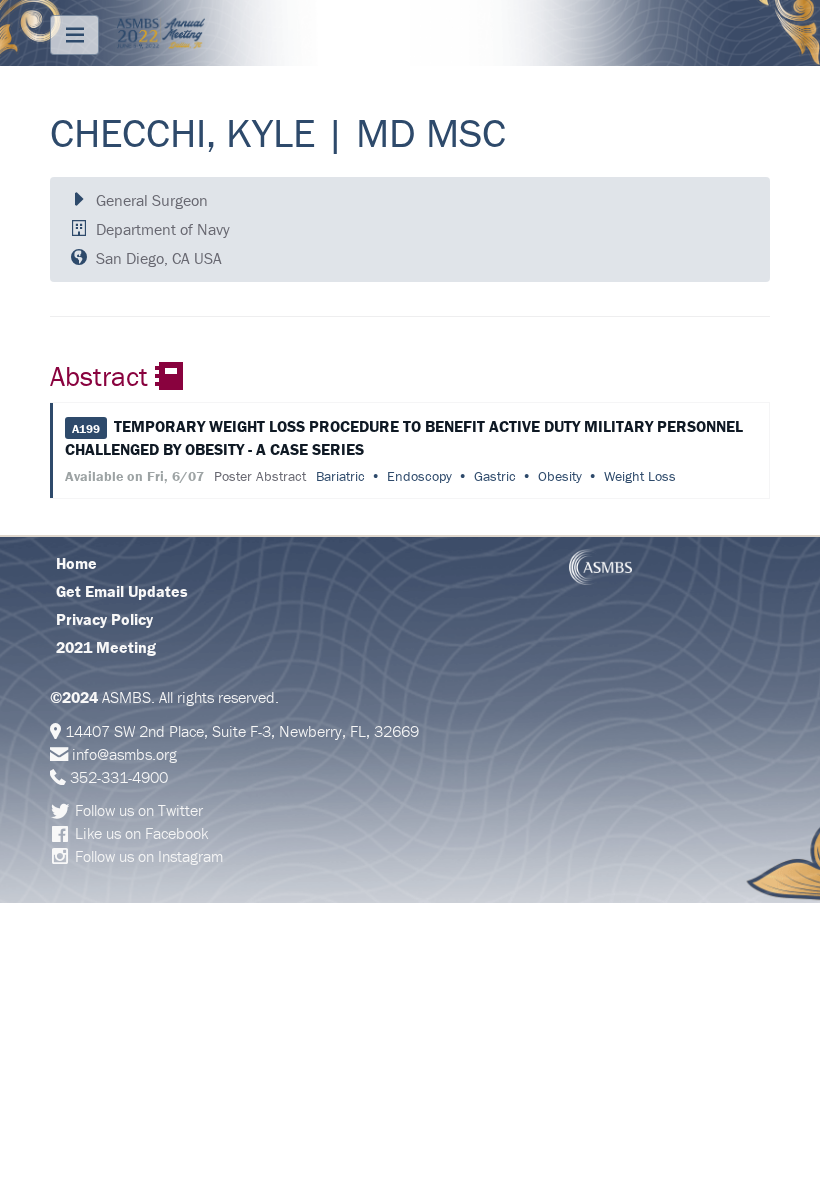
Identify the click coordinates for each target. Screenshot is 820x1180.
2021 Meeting (106, 647)
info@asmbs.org (124, 754)
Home (76, 563)
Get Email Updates (122, 591)
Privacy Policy (104, 619)
